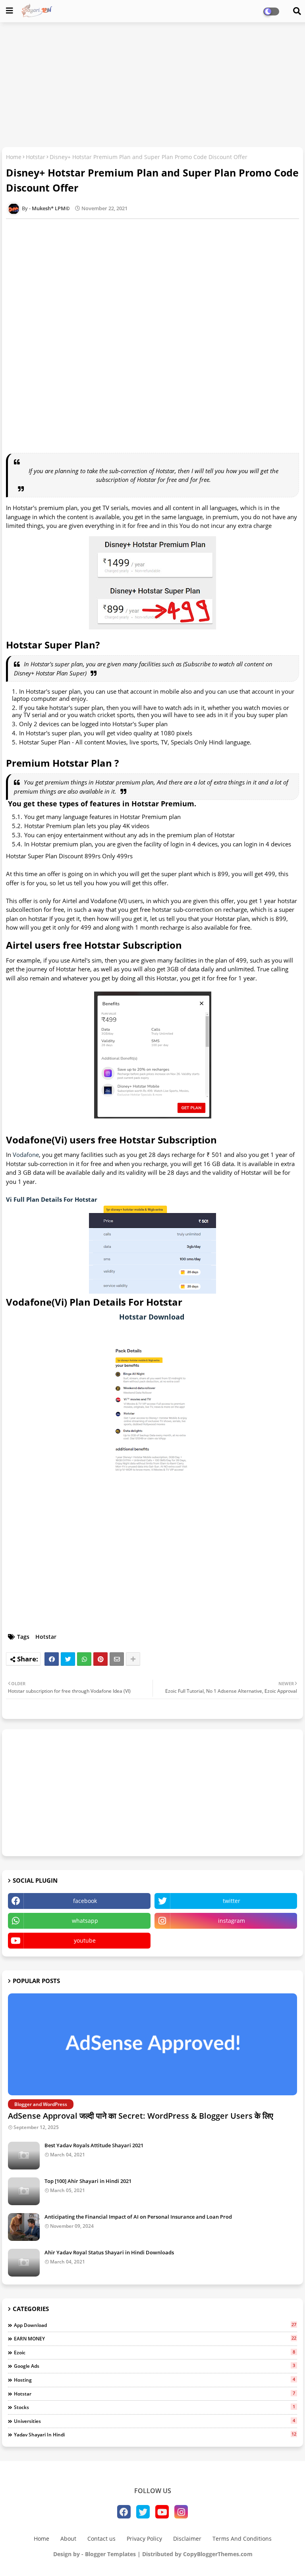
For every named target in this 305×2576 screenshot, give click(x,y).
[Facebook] (52, 1659)
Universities (154, 2421)
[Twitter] (68, 1659)
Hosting (154, 2380)
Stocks (154, 2407)
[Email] (117, 1659)
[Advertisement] (152, 86)
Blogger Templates (110, 2554)
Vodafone (26, 1155)
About (68, 2539)
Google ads (154, 2366)
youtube (85, 1940)
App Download (155, 2325)
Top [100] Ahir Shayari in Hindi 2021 (88, 2181)
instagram (232, 1921)
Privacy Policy (144, 2539)
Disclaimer (187, 2539)
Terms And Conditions (242, 2539)
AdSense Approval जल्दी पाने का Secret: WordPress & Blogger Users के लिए (141, 2116)
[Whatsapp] (84, 1659)
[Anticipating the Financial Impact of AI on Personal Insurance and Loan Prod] (24, 2227)
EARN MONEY (155, 2338)
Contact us (101, 2539)
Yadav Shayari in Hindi (155, 2434)
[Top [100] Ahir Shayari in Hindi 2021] (24, 2191)
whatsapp (85, 1921)
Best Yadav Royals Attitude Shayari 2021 (94, 2145)
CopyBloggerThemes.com (218, 2554)
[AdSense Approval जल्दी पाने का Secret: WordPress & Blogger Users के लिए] (152, 2044)
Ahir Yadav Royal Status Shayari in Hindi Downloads (109, 2252)
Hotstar (36, 157)
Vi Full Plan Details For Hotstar (52, 1199)
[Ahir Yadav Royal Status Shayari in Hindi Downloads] (24, 2263)
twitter (232, 1901)
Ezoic (154, 2352)
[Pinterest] (100, 1659)
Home (14, 157)
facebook (85, 1901)
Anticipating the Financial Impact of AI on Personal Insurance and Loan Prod (138, 2217)
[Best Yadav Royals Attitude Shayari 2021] (24, 2156)
